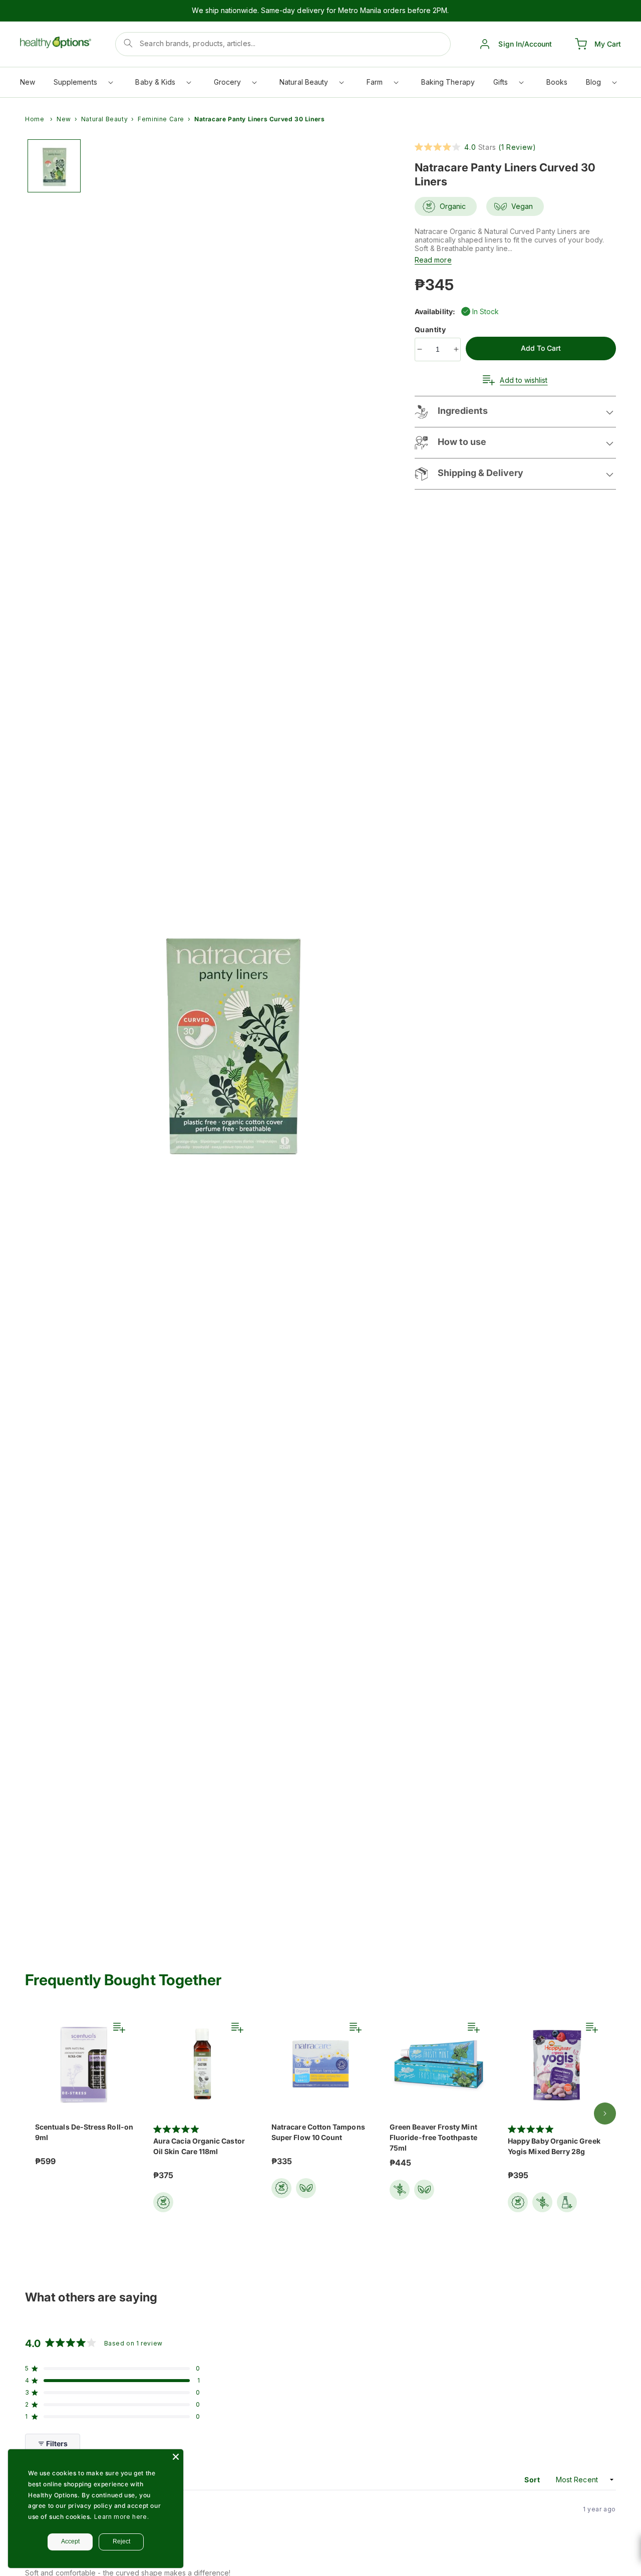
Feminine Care (161, 119)
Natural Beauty (104, 119)
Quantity (431, 329)
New (64, 119)
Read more (433, 260)
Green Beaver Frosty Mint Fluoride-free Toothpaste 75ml (433, 2137)
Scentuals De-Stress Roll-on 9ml (84, 2132)
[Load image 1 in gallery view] (54, 166)
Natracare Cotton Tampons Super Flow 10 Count (318, 2132)
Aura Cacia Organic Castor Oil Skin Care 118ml (199, 2146)
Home (35, 119)
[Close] (176, 2457)
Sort (533, 2480)
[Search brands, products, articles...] (128, 43)
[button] (83, 84)
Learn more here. (122, 2517)
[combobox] (283, 44)
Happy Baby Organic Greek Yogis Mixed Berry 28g (554, 2146)
